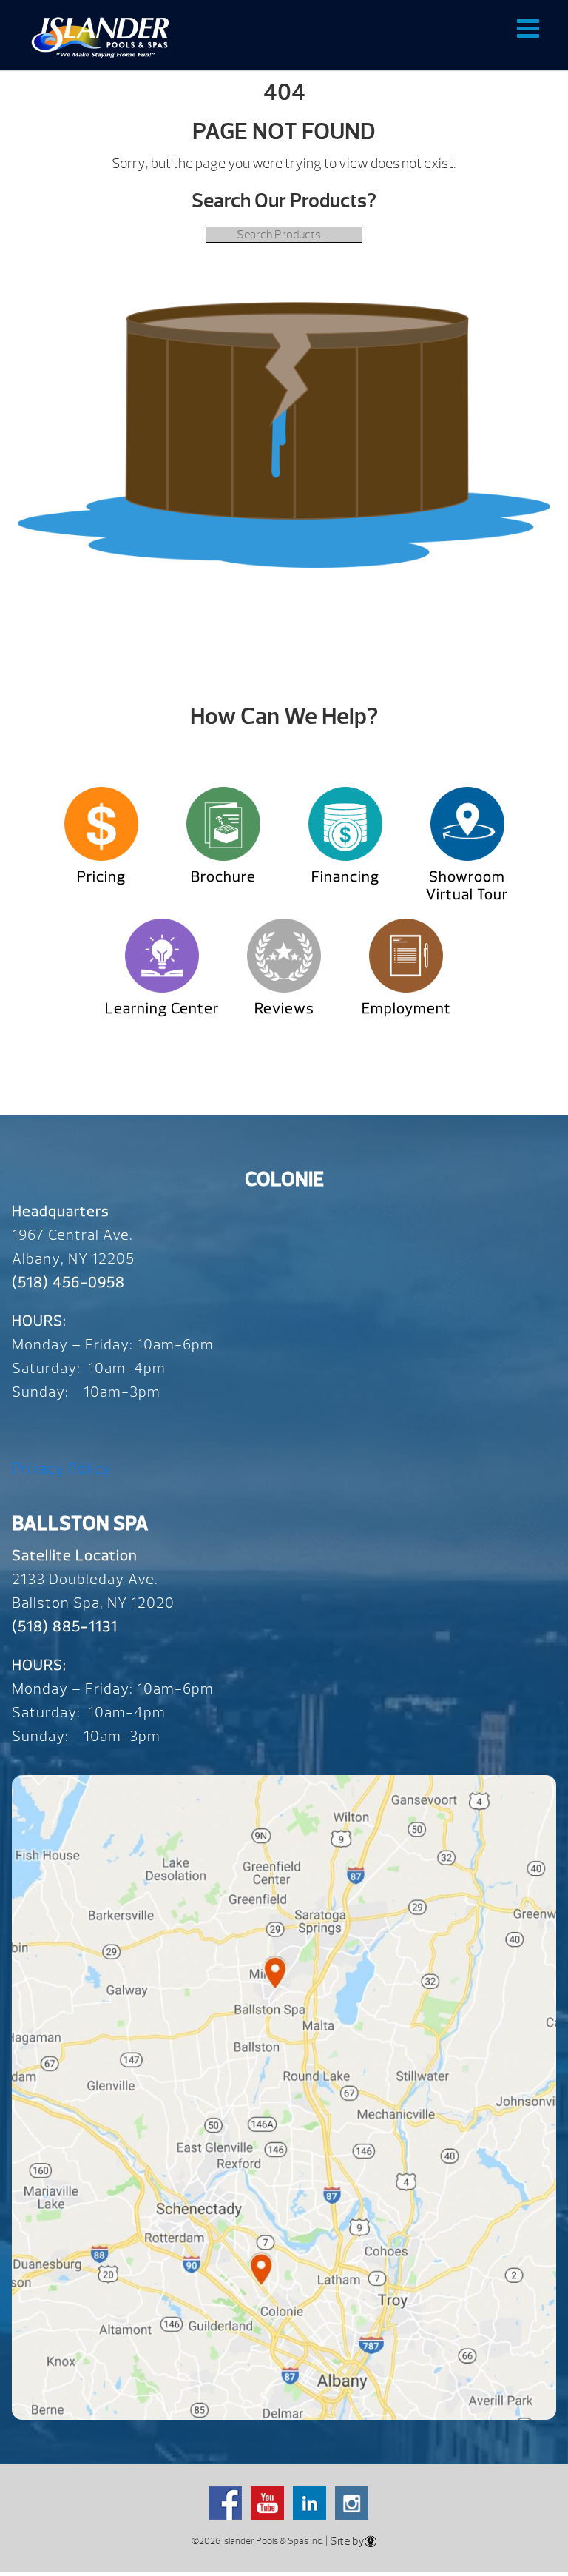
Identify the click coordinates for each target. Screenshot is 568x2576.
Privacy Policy (61, 1469)
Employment (406, 1009)
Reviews (284, 1009)
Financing (345, 877)
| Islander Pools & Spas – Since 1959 (100, 37)
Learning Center (162, 1009)
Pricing (101, 877)
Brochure (223, 877)
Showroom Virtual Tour (467, 886)
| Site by (344, 2541)
